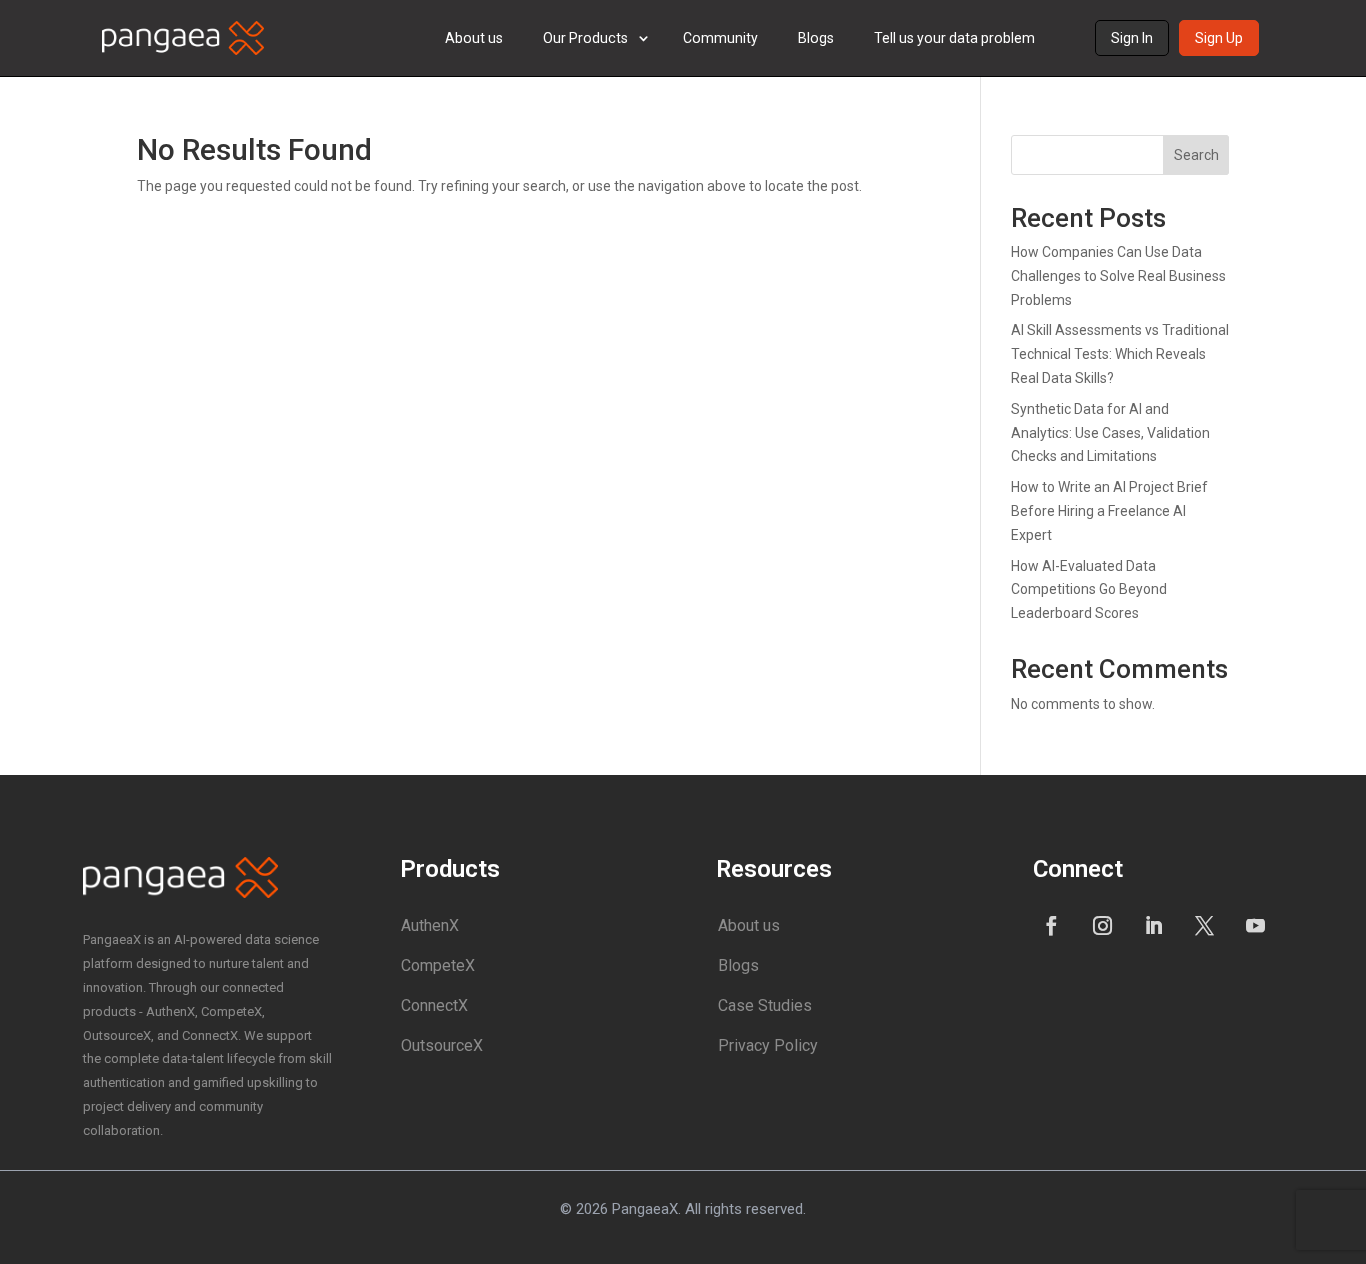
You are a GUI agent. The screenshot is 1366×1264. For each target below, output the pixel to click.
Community (720, 38)
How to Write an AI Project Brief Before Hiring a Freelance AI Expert (1109, 511)
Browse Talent (616, 140)
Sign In (1132, 38)
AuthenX (430, 925)
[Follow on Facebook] (1052, 925)
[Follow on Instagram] (1103, 925)
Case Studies (765, 1005)
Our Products (585, 38)
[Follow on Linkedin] (1154, 925)
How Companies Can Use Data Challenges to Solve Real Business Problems (1118, 276)
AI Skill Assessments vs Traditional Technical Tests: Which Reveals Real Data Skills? (1120, 354)
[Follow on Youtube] (1256, 925)
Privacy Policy (768, 1045)
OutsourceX (442, 1045)
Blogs (816, 38)
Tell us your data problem (954, 38)
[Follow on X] (1205, 925)
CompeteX (438, 965)
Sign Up (1219, 38)
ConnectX (434, 1005)
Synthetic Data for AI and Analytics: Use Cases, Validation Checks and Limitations (1110, 433)
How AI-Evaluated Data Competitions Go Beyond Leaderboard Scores (1089, 590)
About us (474, 38)
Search (1196, 155)
